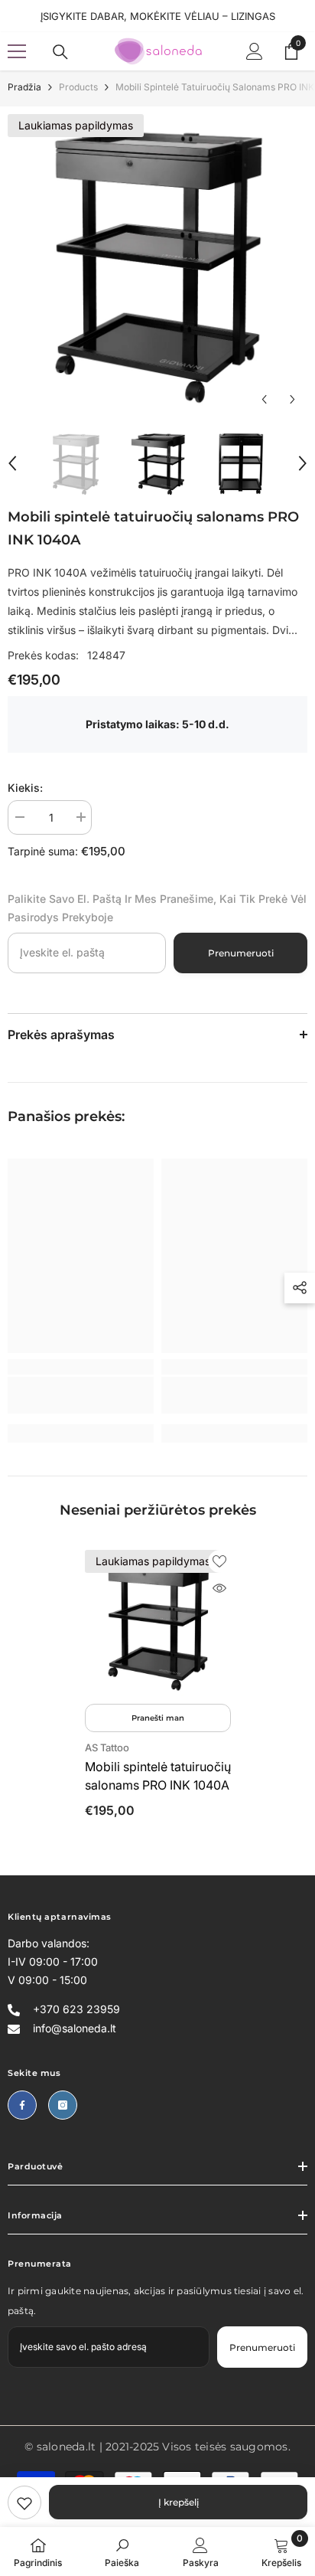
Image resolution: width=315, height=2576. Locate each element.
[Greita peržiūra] (219, 1588)
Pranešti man (158, 1718)
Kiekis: (25, 788)
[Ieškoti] (60, 52)
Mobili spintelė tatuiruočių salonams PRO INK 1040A (158, 1776)
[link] (24, 2502)
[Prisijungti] (255, 51)
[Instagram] (63, 2105)
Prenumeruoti (241, 953)
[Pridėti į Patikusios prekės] (219, 1561)
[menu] (17, 51)
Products (78, 87)
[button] (264, 399)
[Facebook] (22, 2105)
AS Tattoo (107, 1747)
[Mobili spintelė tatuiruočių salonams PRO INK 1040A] (158, 1623)
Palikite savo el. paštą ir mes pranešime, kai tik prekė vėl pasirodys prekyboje (157, 908)
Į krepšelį (179, 2502)
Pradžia (24, 87)
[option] (157, 264)
